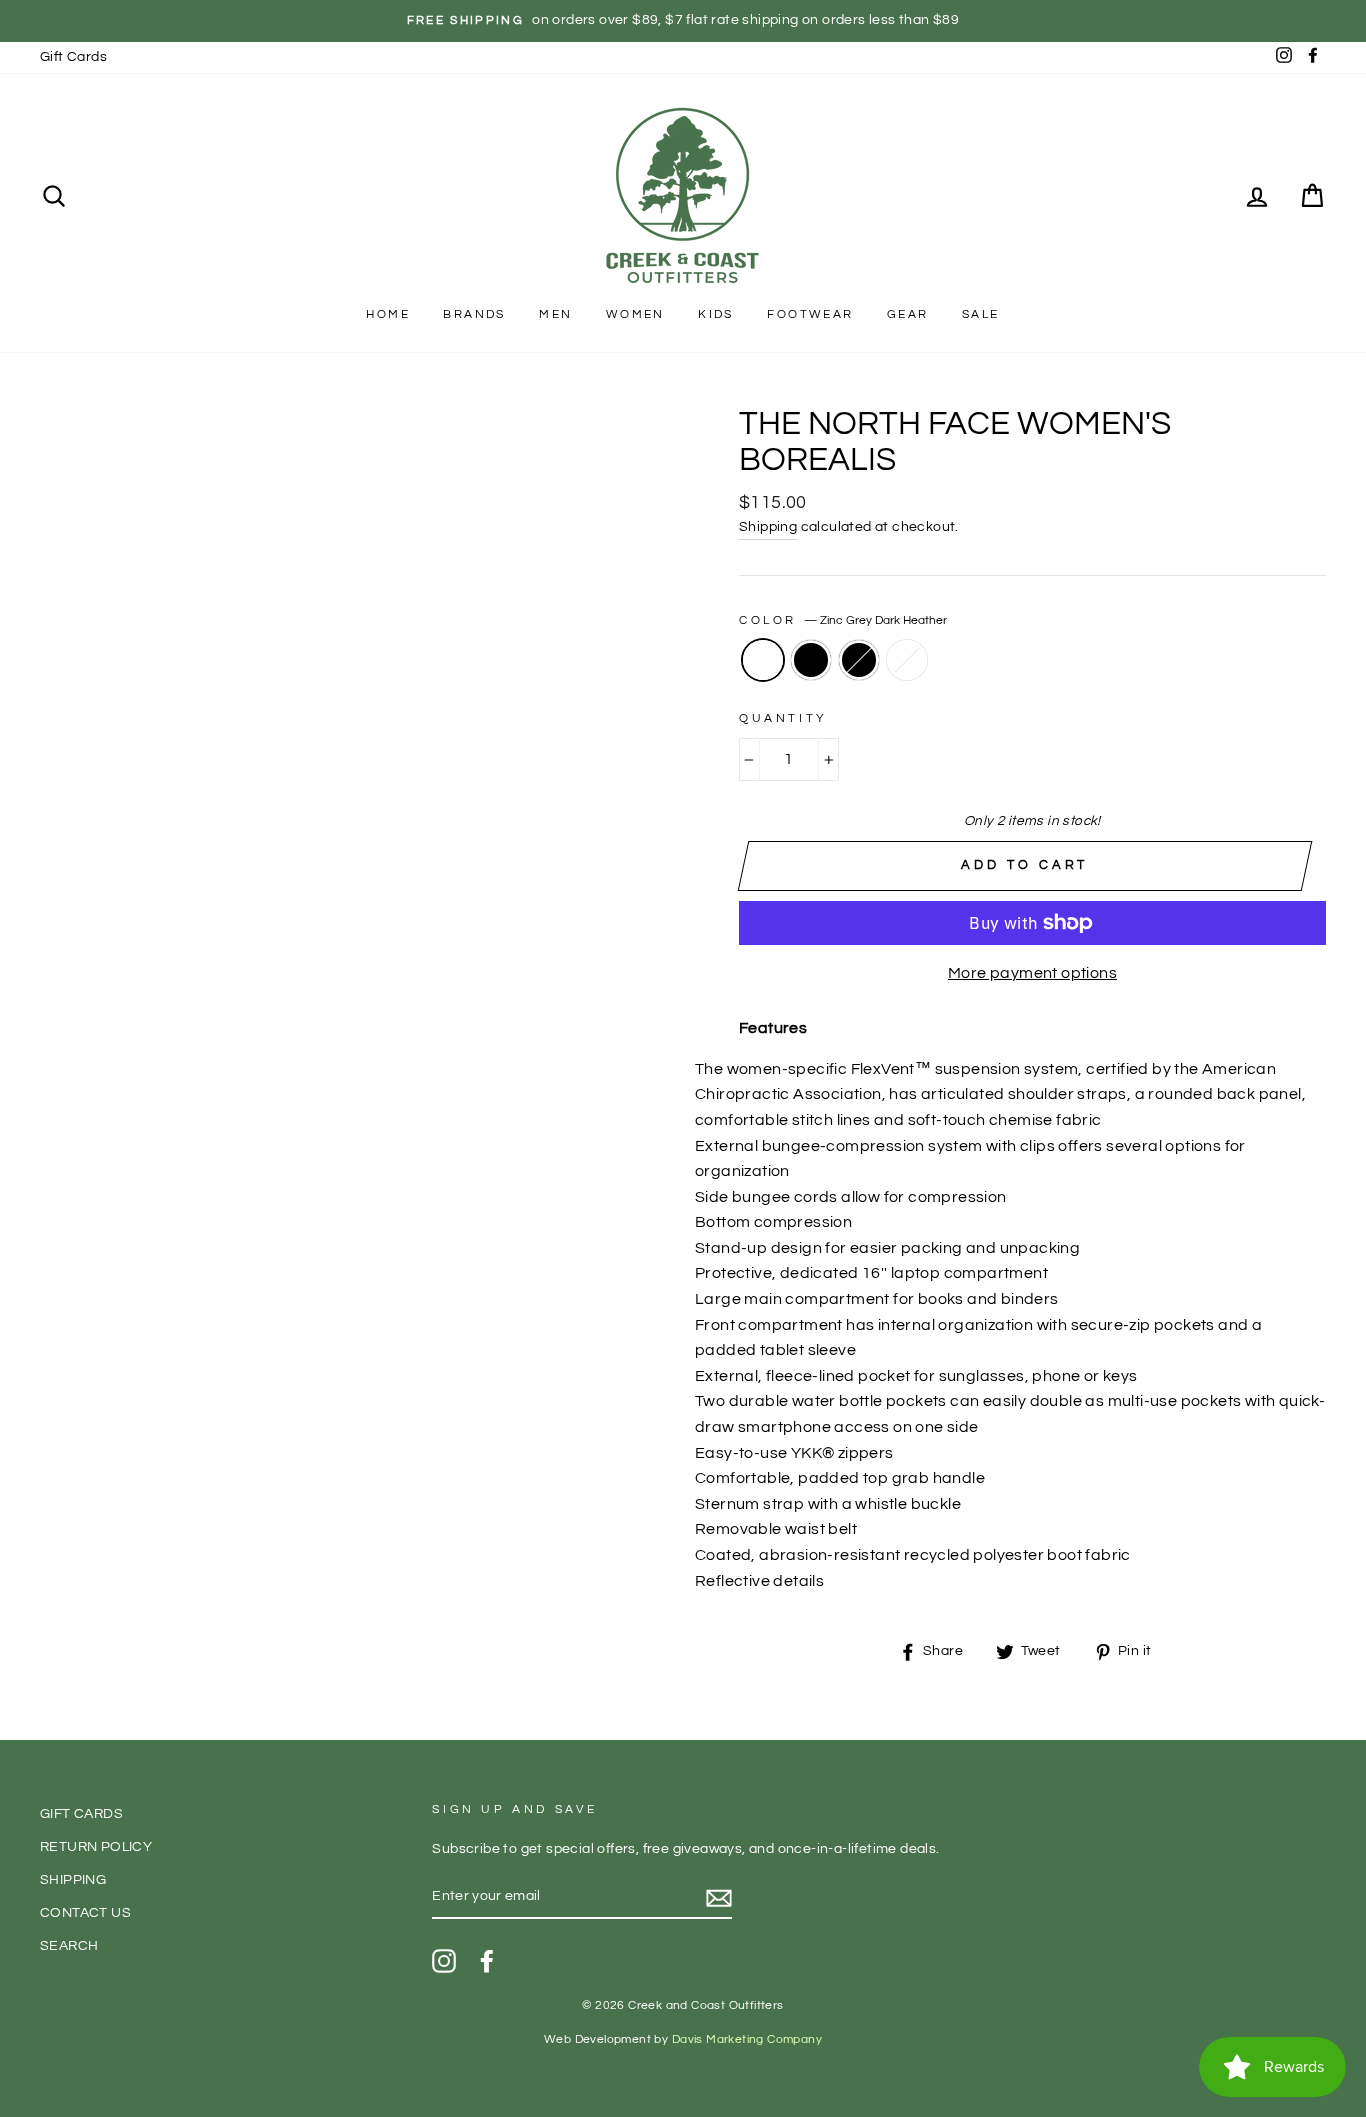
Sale (981, 314)
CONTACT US (85, 1913)
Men (555, 314)
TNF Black (811, 660)
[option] (683, 21)
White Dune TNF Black (859, 660)
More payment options (1032, 973)
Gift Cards (73, 57)
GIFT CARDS (81, 1814)
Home (388, 314)
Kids (716, 314)
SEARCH (69, 1946)
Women (635, 314)
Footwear (810, 314)
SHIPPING (73, 1880)
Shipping (768, 527)
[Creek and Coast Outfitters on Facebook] (487, 1961)
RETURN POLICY (96, 1847)
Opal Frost (907, 660)
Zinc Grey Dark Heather (763, 660)
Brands (474, 314)
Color (843, 620)
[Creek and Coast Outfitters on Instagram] (444, 1961)
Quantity (783, 718)
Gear (908, 314)
